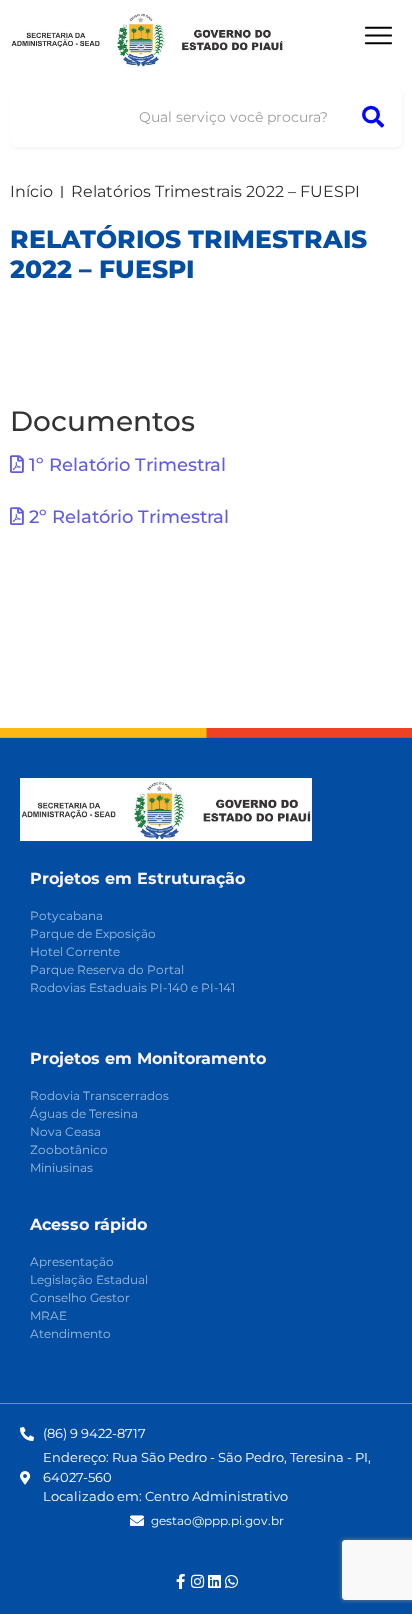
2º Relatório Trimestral (126, 517)
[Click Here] (378, 35)
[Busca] (372, 117)
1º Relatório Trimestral (125, 465)
